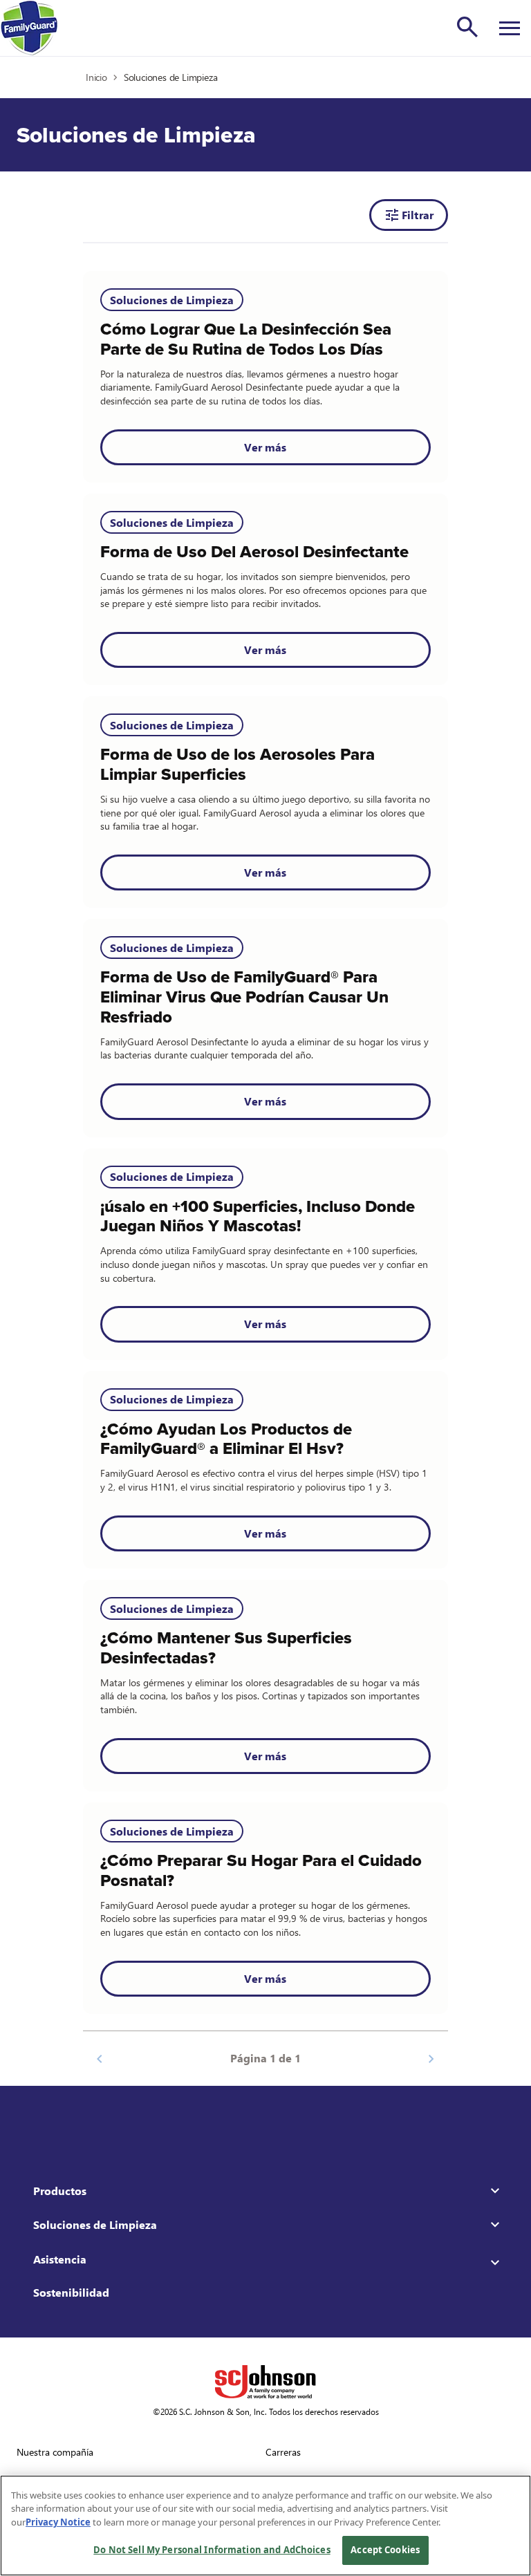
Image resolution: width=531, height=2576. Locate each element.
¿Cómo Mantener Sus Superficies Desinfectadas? (226, 1648)
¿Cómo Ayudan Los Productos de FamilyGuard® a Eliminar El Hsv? (226, 1439)
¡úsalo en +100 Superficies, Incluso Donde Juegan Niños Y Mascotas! (258, 1217)
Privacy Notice (58, 2522)
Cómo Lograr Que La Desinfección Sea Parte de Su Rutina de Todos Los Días (246, 339)
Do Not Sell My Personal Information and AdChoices (212, 2550)
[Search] (467, 27)
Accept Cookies (385, 2550)
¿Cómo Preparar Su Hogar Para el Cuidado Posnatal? (261, 1871)
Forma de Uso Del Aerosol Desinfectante (254, 552)
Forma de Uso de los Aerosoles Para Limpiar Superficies (237, 765)
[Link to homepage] (29, 28)
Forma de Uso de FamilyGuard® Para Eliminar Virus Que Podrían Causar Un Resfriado (244, 997)
